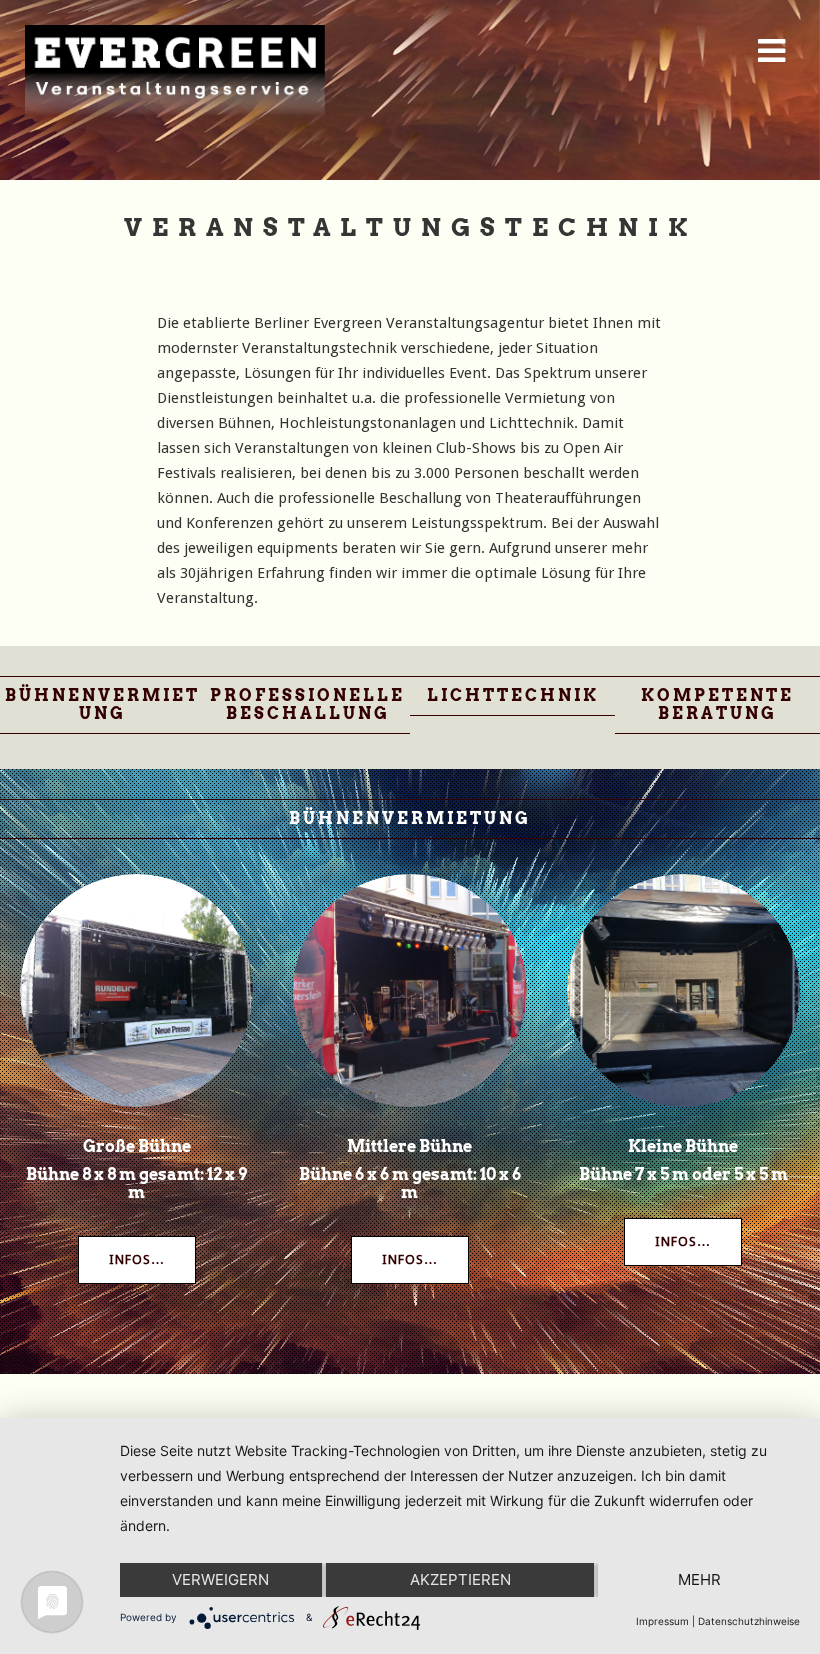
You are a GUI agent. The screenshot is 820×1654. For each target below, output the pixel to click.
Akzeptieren (460, 1579)
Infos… (137, 1259)
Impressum (662, 1621)
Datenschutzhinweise (749, 1621)
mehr (699, 1579)
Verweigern (220, 1579)
